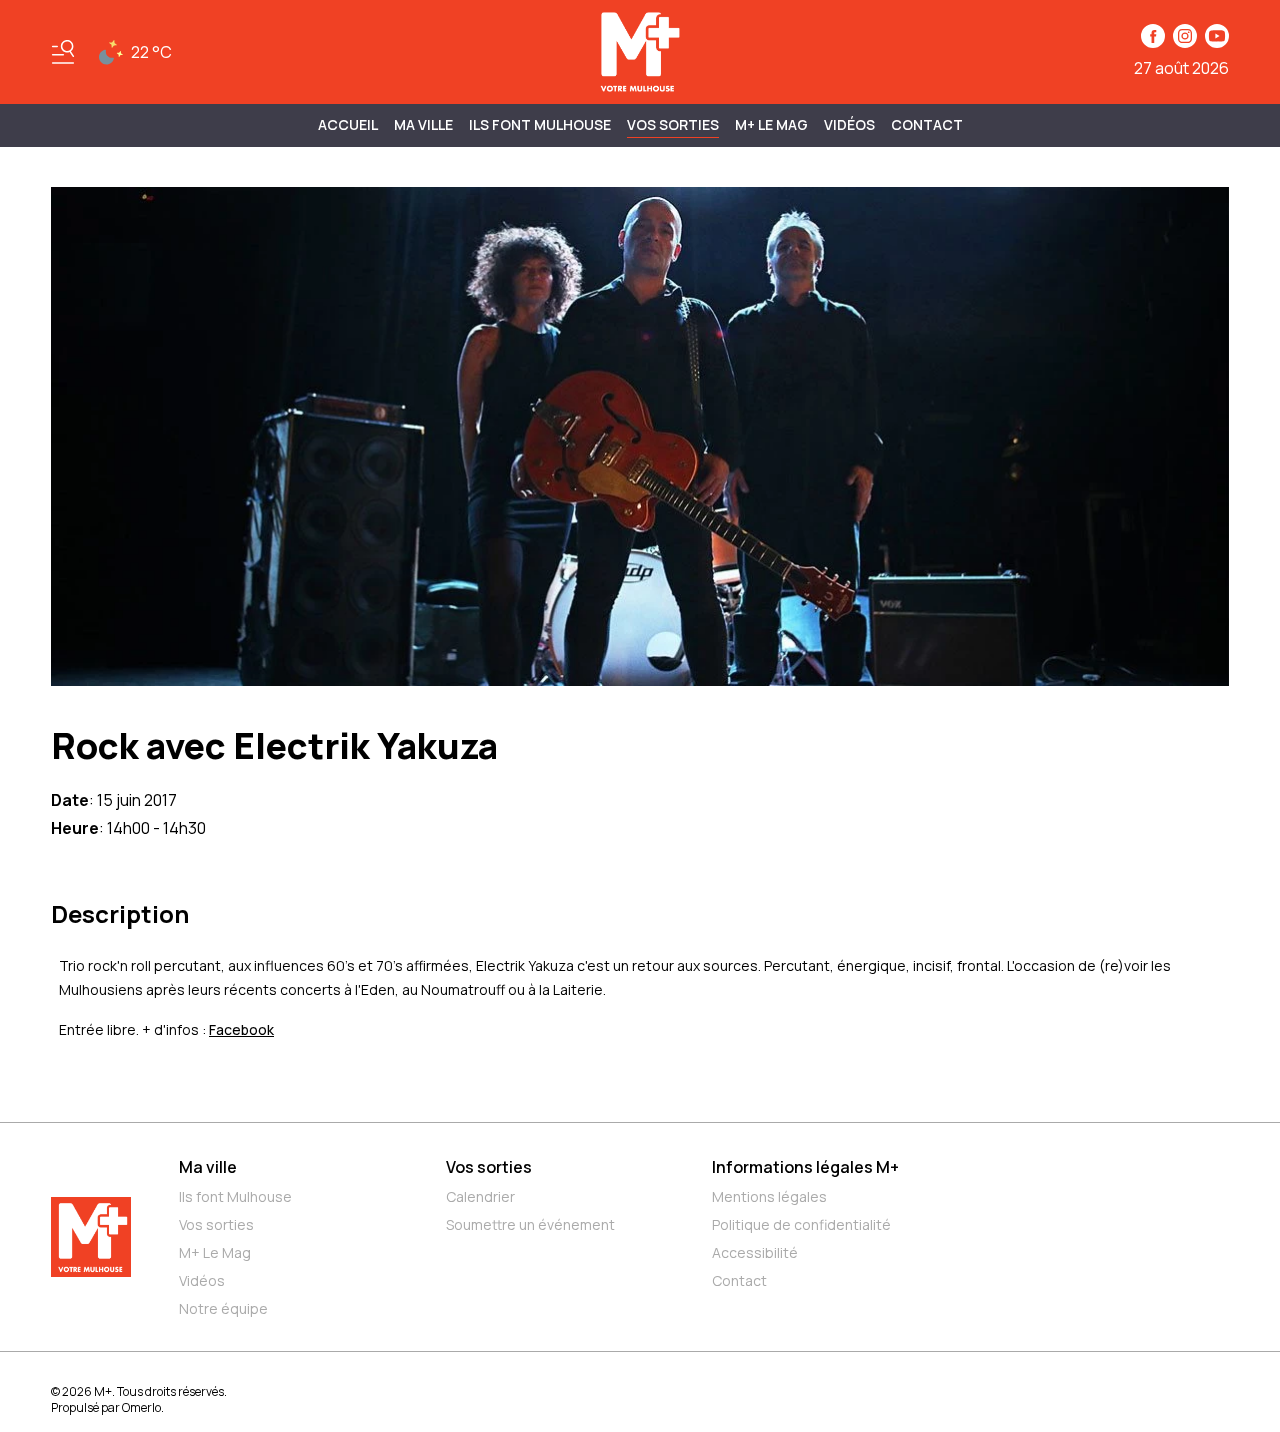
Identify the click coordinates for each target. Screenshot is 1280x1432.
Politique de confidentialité (801, 1224)
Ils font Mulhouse (235, 1196)
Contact (927, 124)
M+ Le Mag (771, 124)
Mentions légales (769, 1196)
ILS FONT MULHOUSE (540, 124)
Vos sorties (673, 124)
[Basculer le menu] (63, 52)
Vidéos (849, 124)
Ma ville (208, 1167)
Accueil (348, 124)
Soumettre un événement (530, 1224)
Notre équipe (223, 1308)
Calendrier (480, 1196)
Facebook (241, 1029)
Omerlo (141, 1407)
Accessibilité (755, 1252)
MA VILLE (423, 124)
